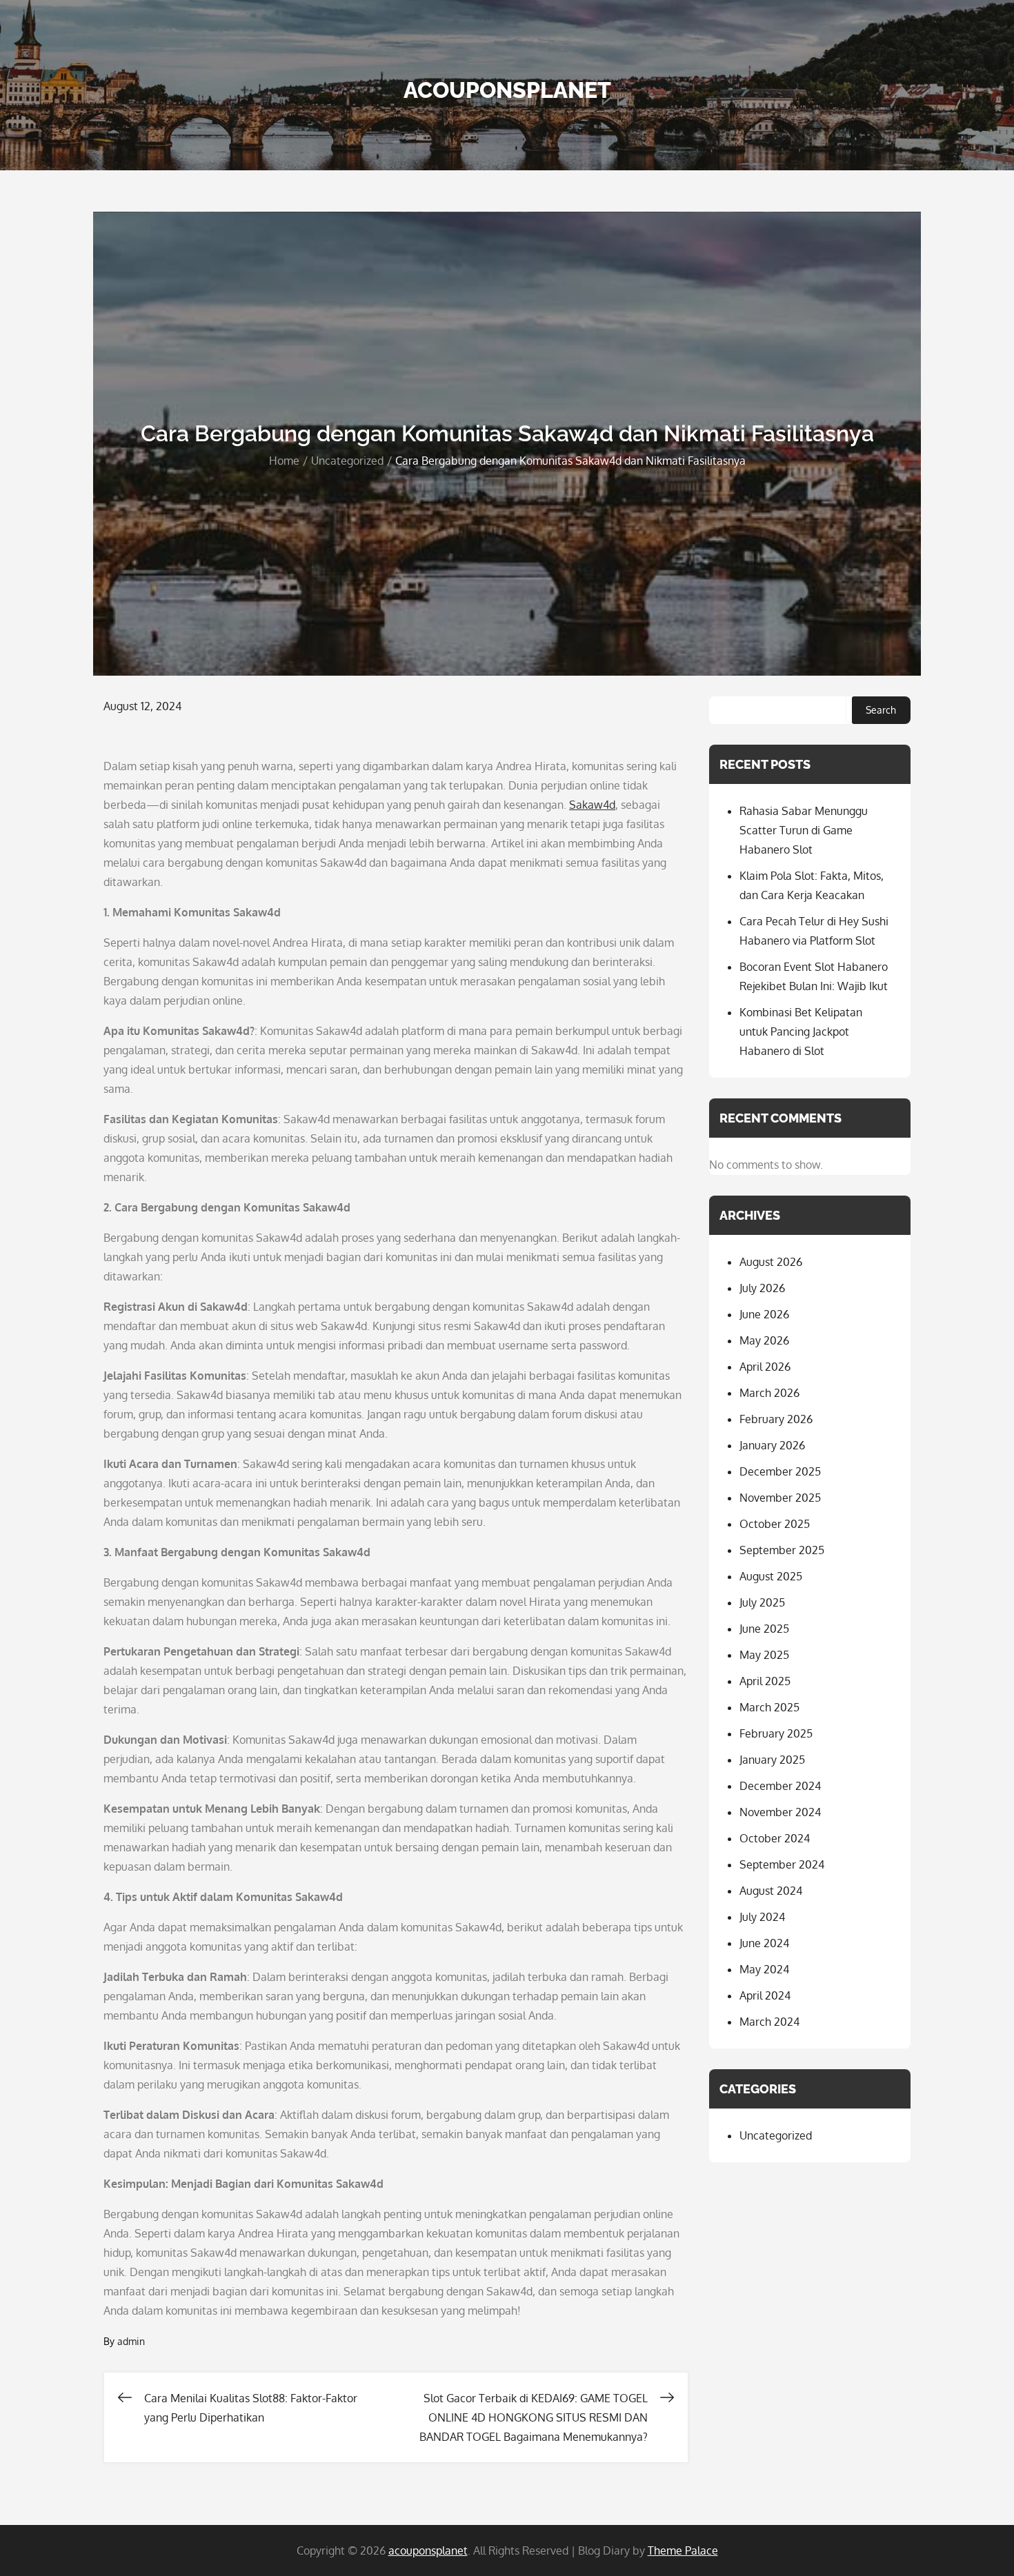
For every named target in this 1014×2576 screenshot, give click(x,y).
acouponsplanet (507, 90)
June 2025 (764, 1629)
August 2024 (771, 1891)
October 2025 (775, 1524)
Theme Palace (683, 2550)
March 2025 (769, 1707)
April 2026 (765, 1367)
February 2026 (776, 1419)
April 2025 (765, 1681)
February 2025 (776, 1733)
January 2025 (772, 1760)
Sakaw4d (592, 805)
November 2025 (780, 1498)
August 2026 (771, 1262)
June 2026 (764, 1314)
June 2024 (764, 1943)
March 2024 (769, 2022)
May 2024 (764, 1969)
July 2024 (762, 1917)
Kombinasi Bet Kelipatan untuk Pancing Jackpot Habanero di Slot (801, 1032)
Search (881, 710)
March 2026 (769, 1393)
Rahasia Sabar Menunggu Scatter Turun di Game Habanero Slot (804, 830)
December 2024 (780, 1786)
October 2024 (775, 1838)
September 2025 (782, 1550)
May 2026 (764, 1340)
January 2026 (772, 1445)
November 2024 (780, 1812)
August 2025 (771, 1576)
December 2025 (780, 1471)
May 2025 (764, 1655)
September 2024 (782, 1864)
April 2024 (765, 1995)
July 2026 (762, 1288)
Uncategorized (776, 2135)
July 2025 (762, 1602)
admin (131, 2341)
